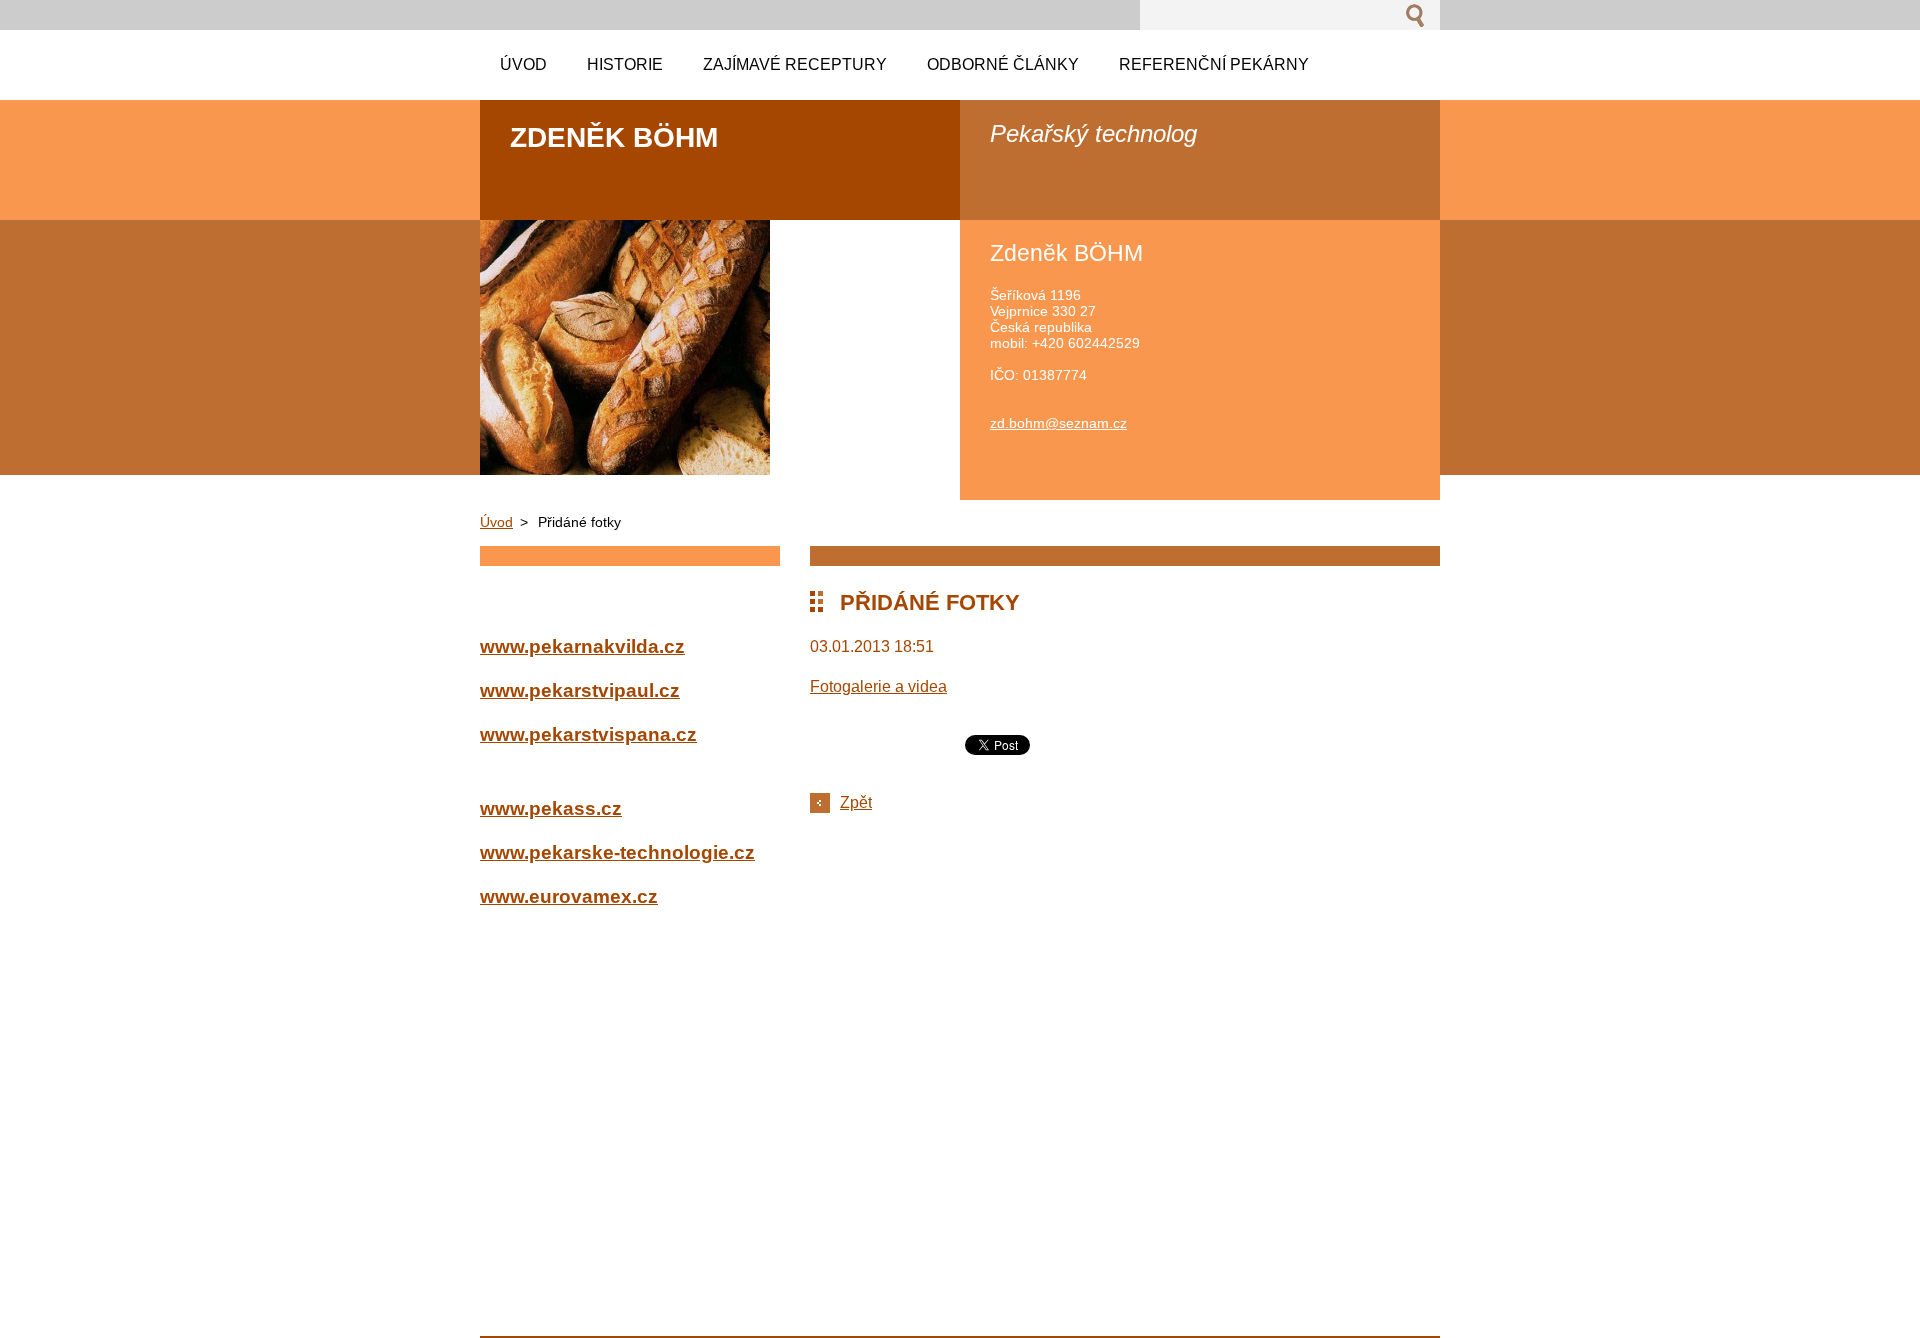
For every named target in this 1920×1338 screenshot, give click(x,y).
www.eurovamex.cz (569, 896)
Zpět (856, 802)
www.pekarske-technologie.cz (617, 852)
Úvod (496, 522)
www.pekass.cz (551, 808)
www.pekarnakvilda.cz (582, 646)
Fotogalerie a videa (878, 686)
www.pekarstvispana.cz (588, 734)
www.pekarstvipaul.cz (580, 690)
